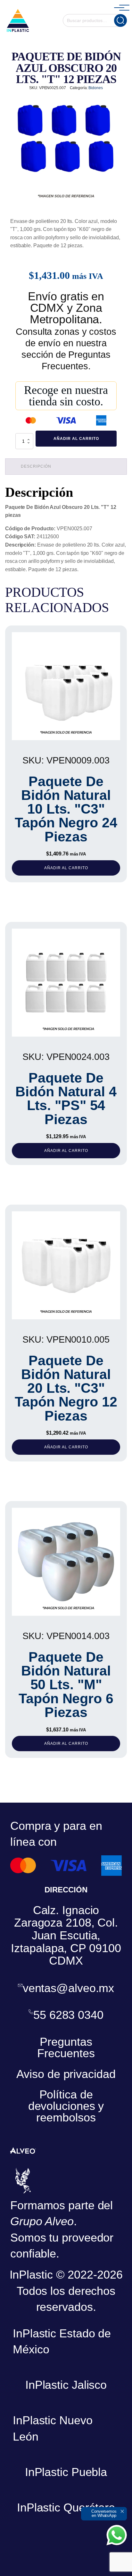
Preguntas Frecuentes (66, 2047)
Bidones (95, 88)
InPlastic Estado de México (62, 2341)
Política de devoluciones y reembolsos (66, 2106)
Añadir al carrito (76, 439)
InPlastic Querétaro (66, 2507)
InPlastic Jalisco (66, 2385)
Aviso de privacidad (66, 2074)
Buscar (120, 20)
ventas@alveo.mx (69, 1988)
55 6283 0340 (68, 2015)
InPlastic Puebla (66, 2472)
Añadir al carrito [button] (66, 868)
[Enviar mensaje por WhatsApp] (117, 2535)
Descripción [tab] (36, 466)
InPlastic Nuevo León (53, 2428)
